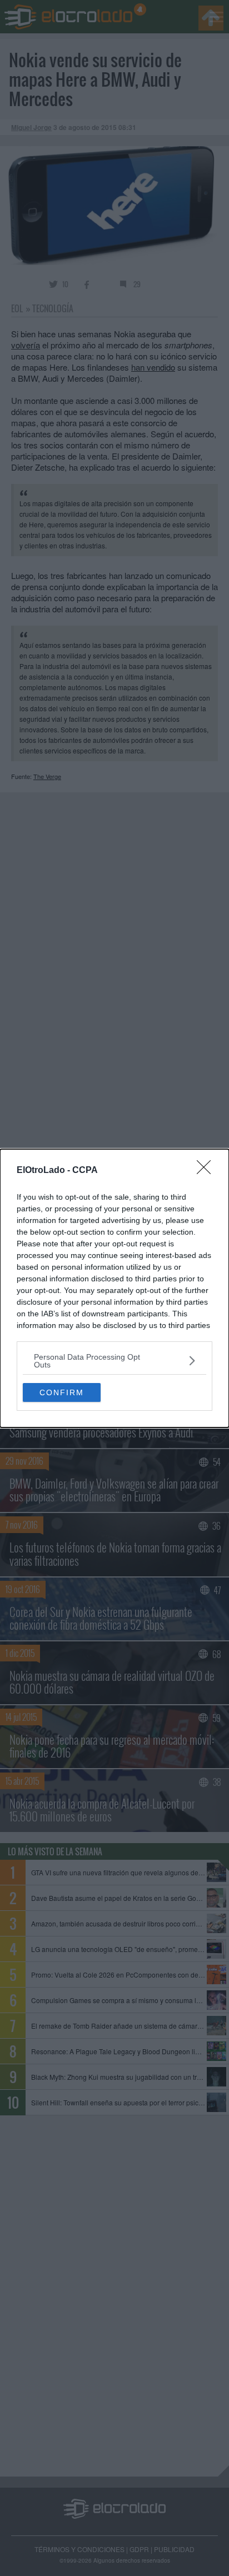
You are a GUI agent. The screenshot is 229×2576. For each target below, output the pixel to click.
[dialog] (114, 1288)
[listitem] (114, 1361)
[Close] (207, 1171)
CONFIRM (62, 1392)
